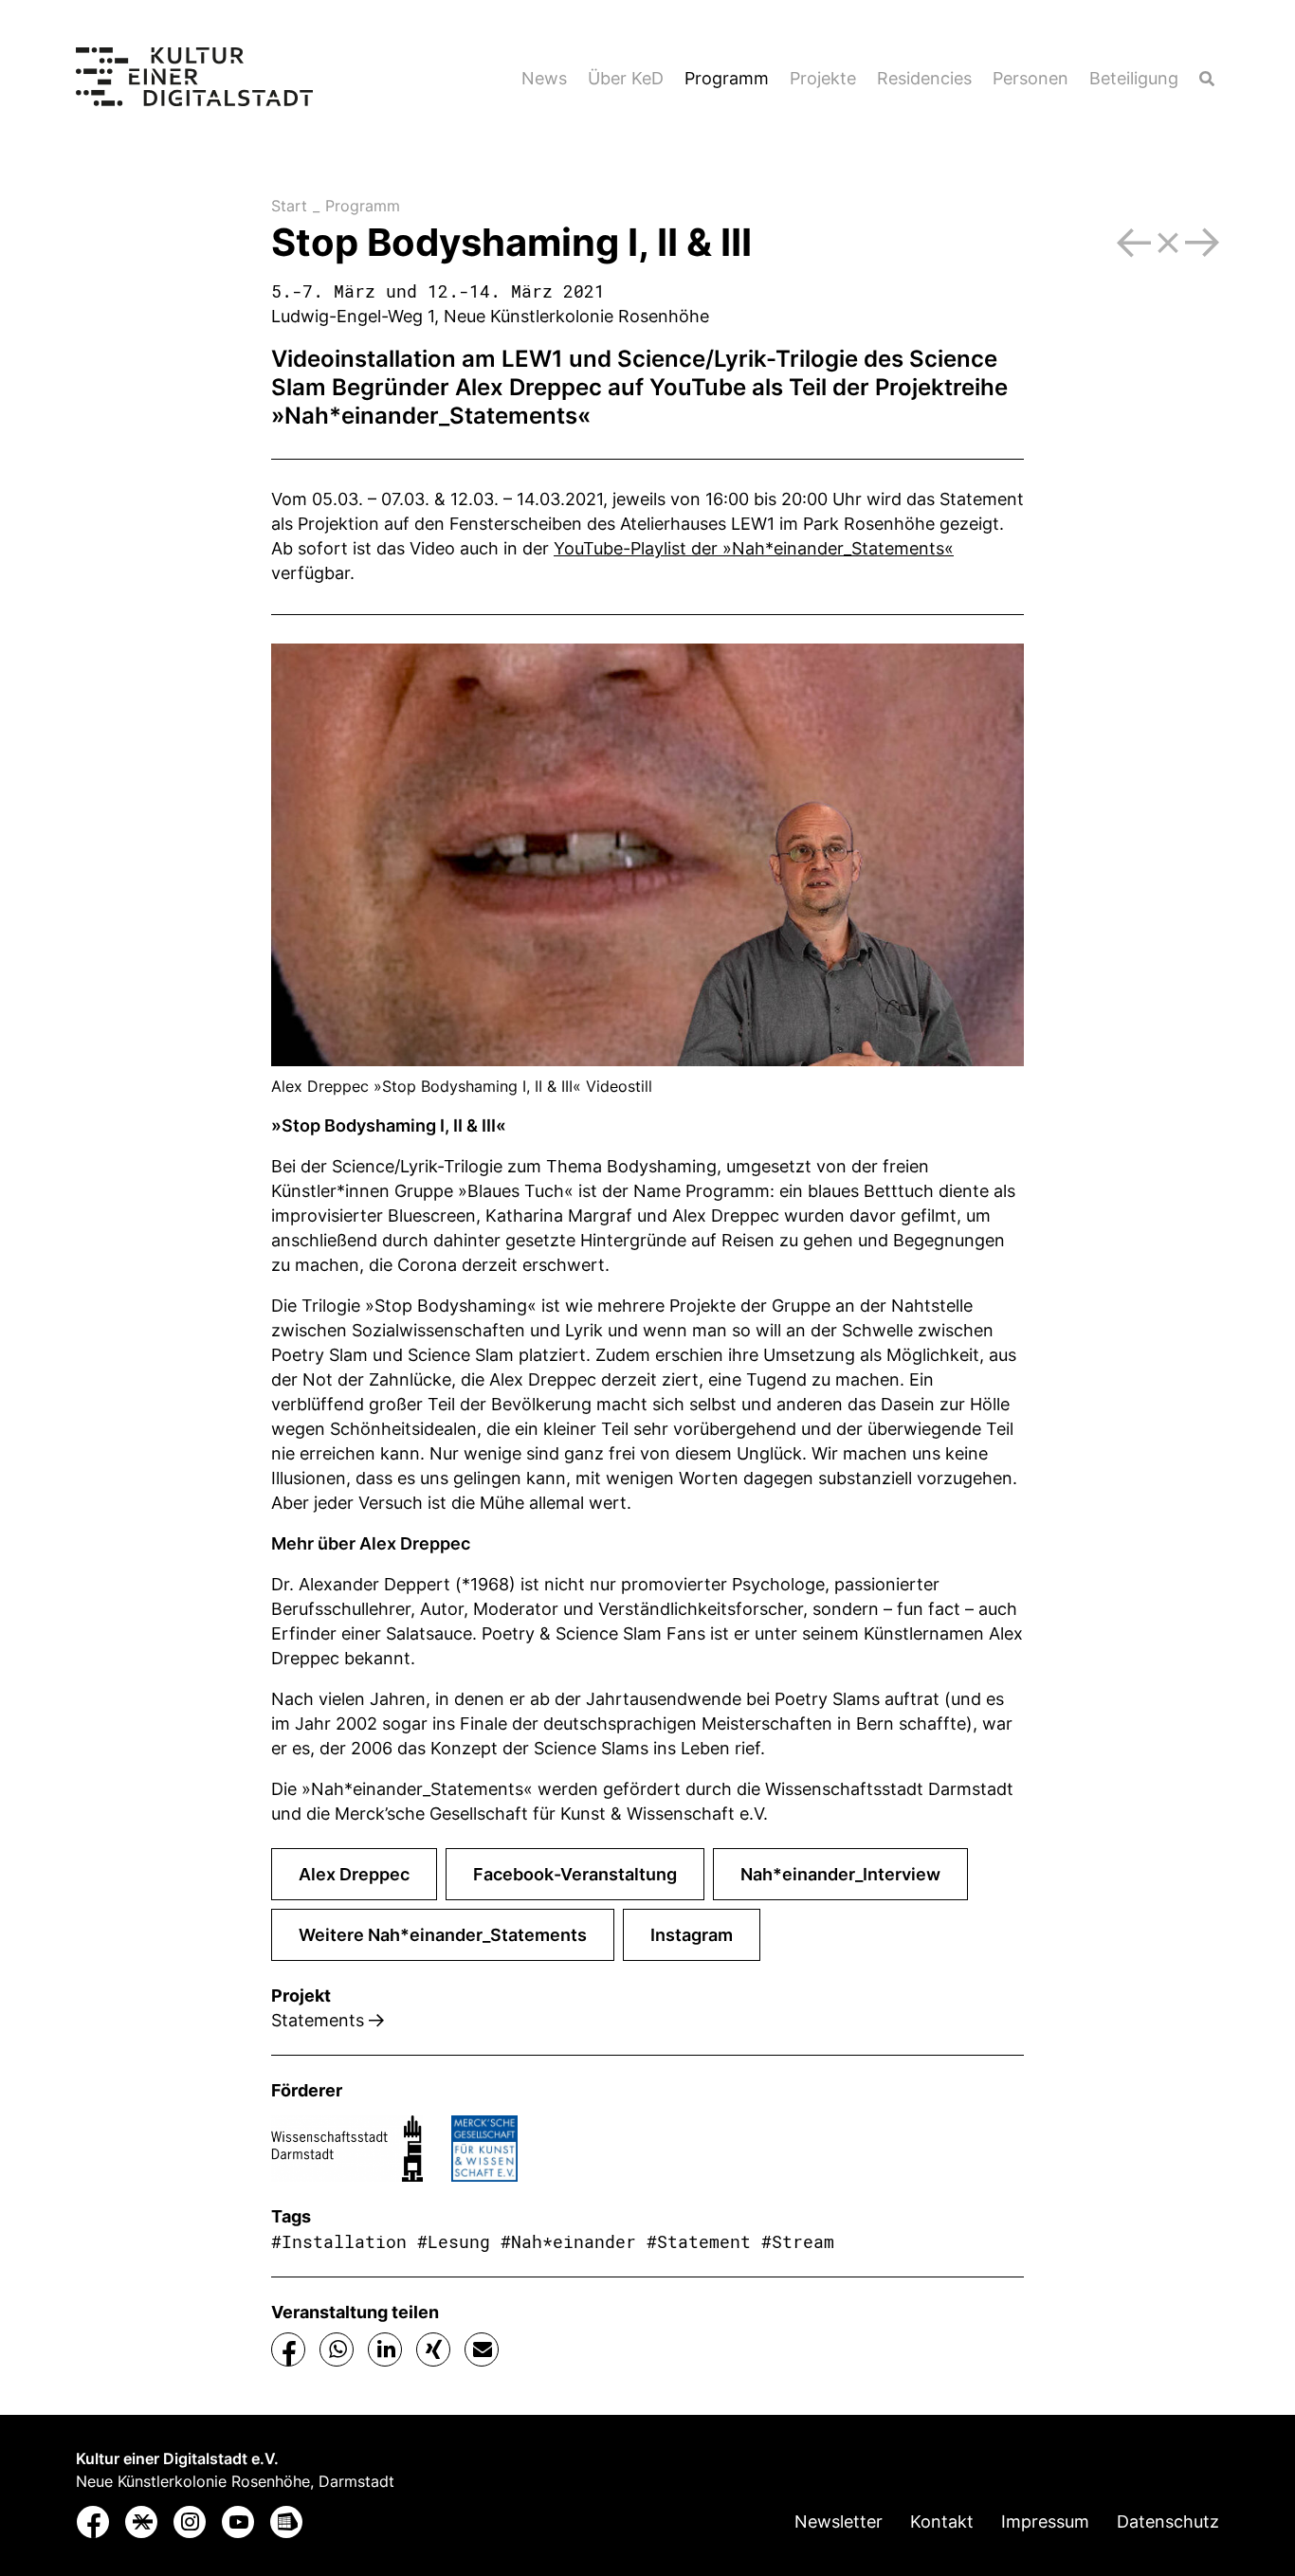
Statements (320, 2020)
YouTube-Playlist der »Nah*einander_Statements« (754, 548)
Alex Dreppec (529, 387)
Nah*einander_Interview (840, 1874)
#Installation (339, 2241)
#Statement (699, 2241)
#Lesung (454, 2241)
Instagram (692, 1935)
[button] (289, 2350)
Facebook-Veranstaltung (575, 1874)
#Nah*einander (568, 2241)
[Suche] (1207, 78)
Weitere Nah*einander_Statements (443, 1935)
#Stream (798, 2241)
